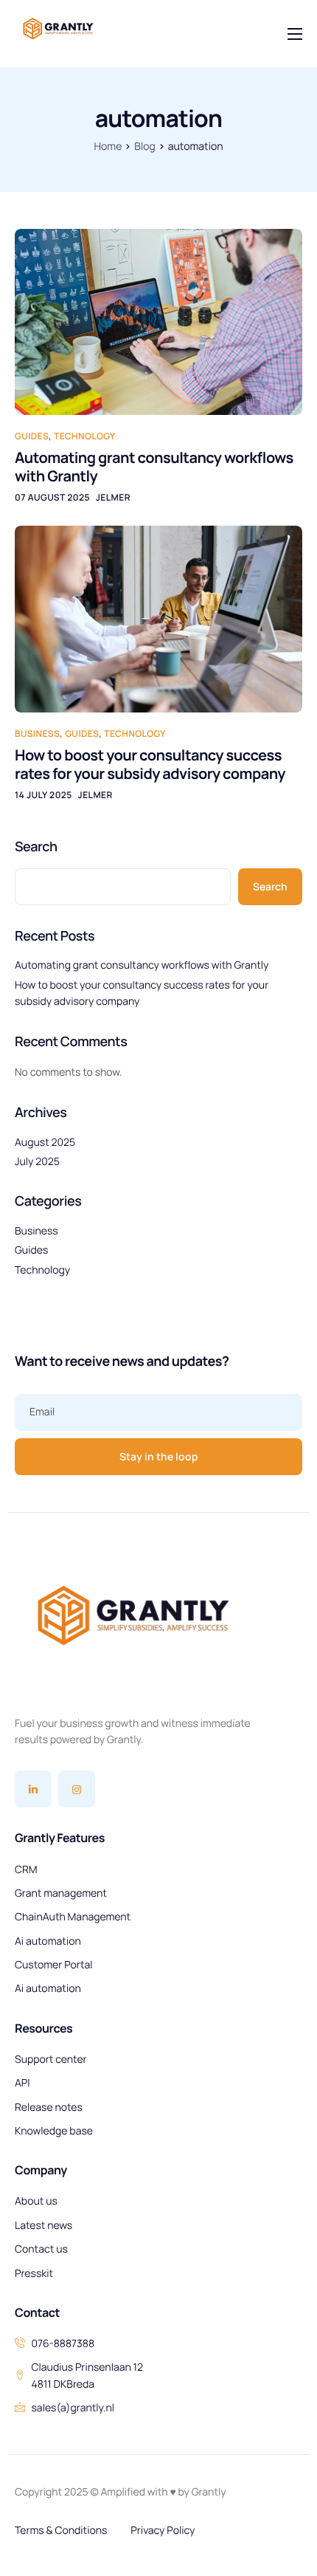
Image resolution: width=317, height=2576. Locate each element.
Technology (85, 436)
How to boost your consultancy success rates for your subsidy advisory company (150, 764)
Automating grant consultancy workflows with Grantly (154, 467)
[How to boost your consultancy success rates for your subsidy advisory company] (158, 618)
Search (36, 847)
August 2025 (45, 1143)
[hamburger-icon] (295, 34)
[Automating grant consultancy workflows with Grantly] (158, 322)
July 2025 (37, 1162)
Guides (32, 436)
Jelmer (113, 497)
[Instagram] (77, 1789)
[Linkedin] (33, 1789)
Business (37, 734)
